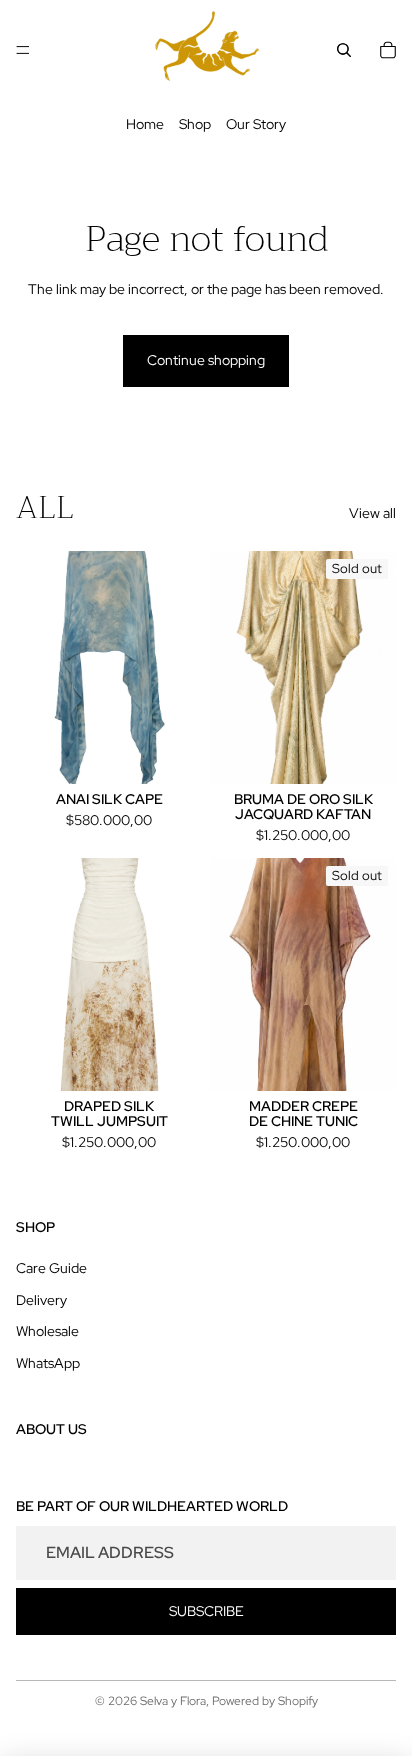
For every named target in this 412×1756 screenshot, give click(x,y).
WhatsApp (48, 1363)
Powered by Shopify (265, 1701)
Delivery (41, 1300)
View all (372, 513)
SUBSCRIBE (206, 1611)
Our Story (256, 124)
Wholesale (47, 1331)
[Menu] (23, 50)
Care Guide (51, 1268)
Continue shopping (206, 360)
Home (145, 124)
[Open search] (344, 50)
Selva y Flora (173, 1701)
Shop (195, 124)
